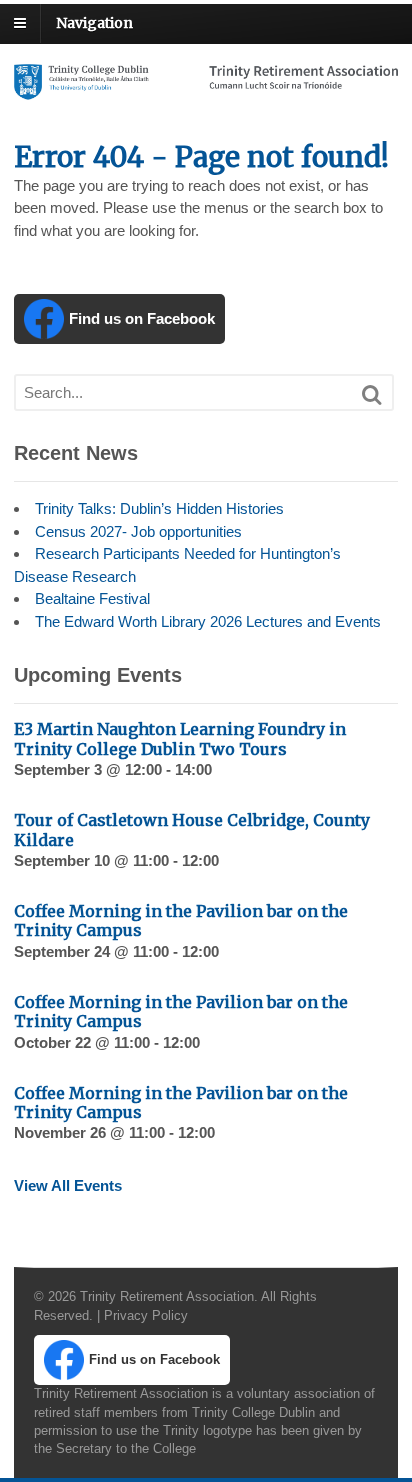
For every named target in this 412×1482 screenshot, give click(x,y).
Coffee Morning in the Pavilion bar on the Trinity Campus (181, 920)
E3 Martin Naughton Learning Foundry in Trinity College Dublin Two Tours (180, 738)
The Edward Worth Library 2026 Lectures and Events (208, 621)
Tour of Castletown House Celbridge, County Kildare (192, 829)
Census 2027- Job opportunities (138, 531)
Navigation (94, 23)
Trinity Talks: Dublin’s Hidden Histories (159, 508)
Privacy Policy (146, 1315)
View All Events (68, 1185)
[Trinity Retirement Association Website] (206, 89)
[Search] (372, 395)
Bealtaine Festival (92, 598)
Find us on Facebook (142, 318)
